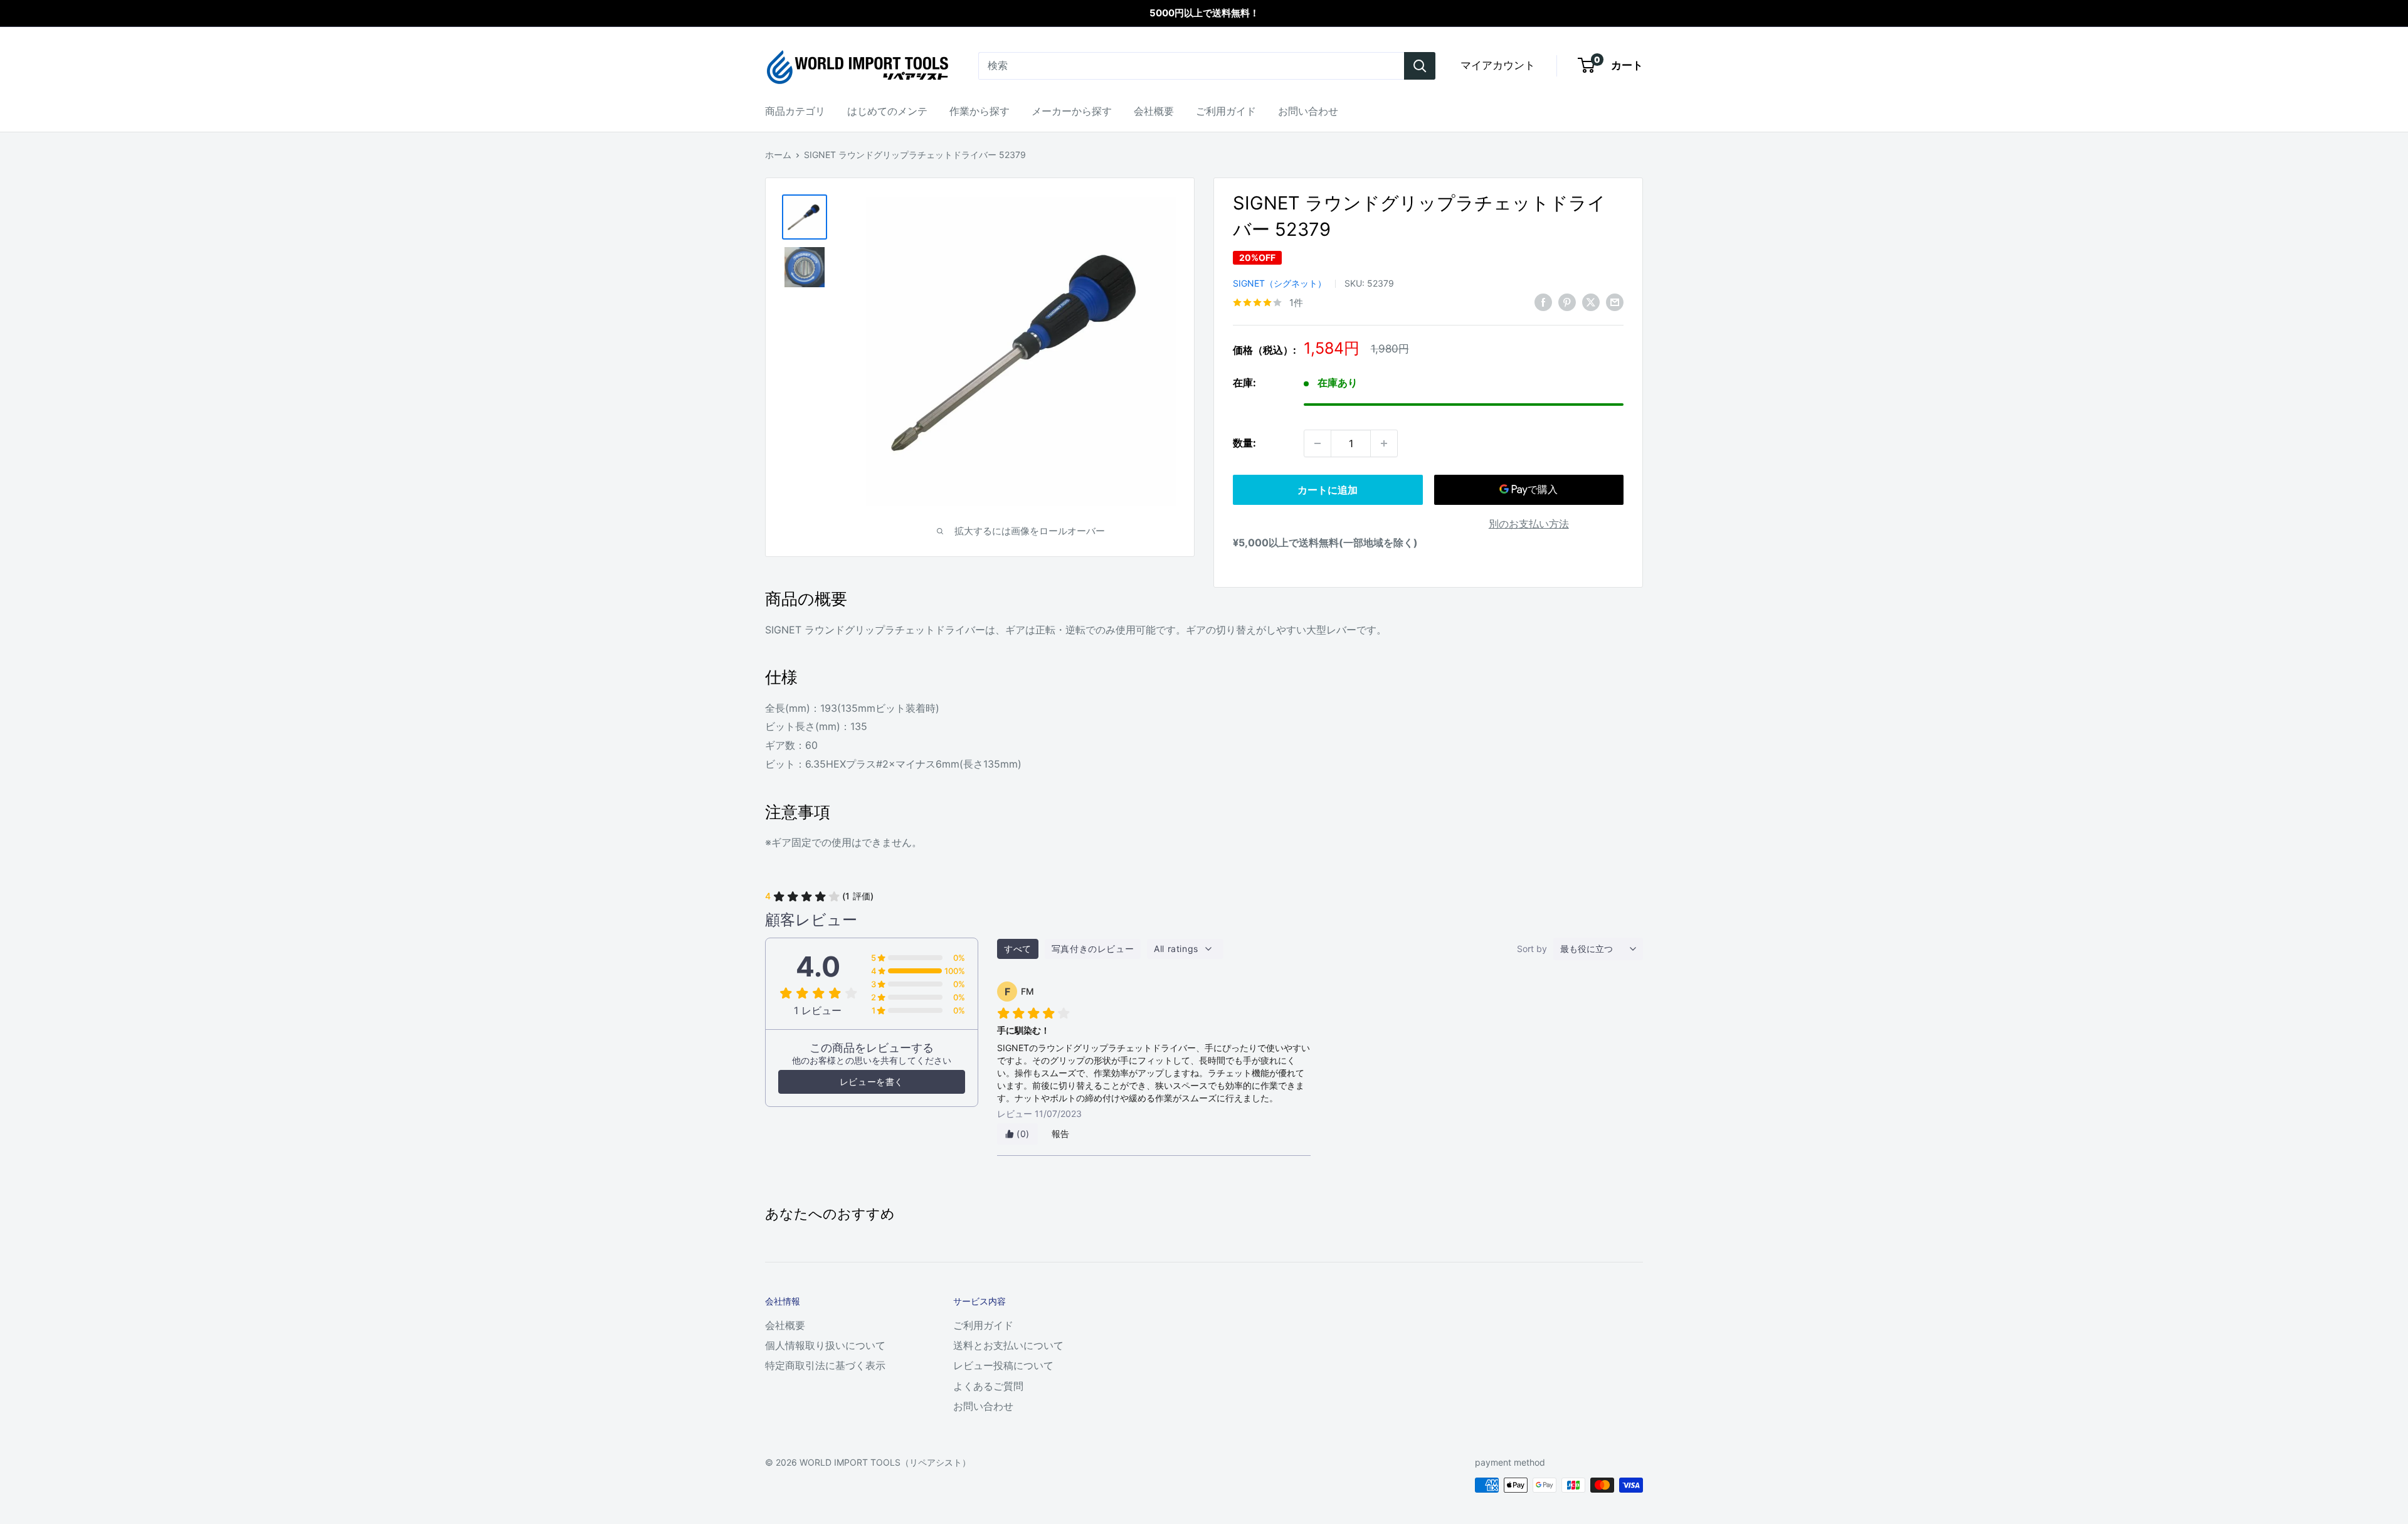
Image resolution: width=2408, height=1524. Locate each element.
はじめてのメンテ (887, 111)
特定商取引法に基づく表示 (825, 1365)
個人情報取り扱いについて (825, 1345)
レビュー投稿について (1003, 1365)
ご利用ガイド (1226, 111)
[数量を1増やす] (1384, 443)
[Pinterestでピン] (1567, 302)
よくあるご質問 (988, 1386)
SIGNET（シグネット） (1280, 283)
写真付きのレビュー (1093, 949)
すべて (1018, 949)
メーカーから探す (1072, 111)
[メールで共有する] (1615, 302)
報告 (1061, 1134)
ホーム (778, 155)
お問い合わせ (1308, 111)
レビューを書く (872, 1082)
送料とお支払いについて (1008, 1345)
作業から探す (980, 111)
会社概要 (1154, 111)
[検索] (1420, 66)
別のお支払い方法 (1529, 524)
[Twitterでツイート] (1591, 302)
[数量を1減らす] (1318, 443)
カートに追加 (1328, 490)
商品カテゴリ (795, 111)
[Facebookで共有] (1543, 302)
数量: (1244, 443)
